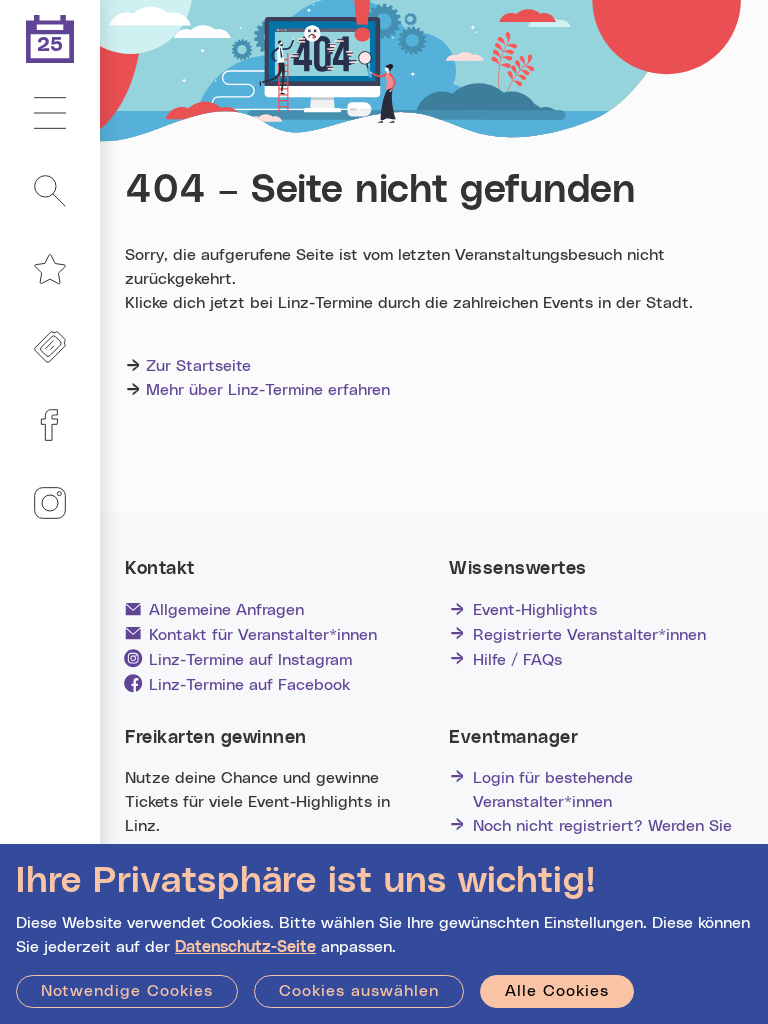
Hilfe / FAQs (517, 660)
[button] (50, 114)
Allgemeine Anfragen (226, 610)
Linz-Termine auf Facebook (249, 685)
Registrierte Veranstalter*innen (589, 635)
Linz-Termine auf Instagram (250, 660)
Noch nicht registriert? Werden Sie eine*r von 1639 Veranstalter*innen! (606, 838)
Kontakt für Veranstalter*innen (263, 635)
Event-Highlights (535, 610)
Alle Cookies (557, 991)
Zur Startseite (198, 366)
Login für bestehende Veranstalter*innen (553, 790)
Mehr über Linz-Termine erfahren (268, 390)
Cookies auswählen (359, 991)
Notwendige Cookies (127, 991)
